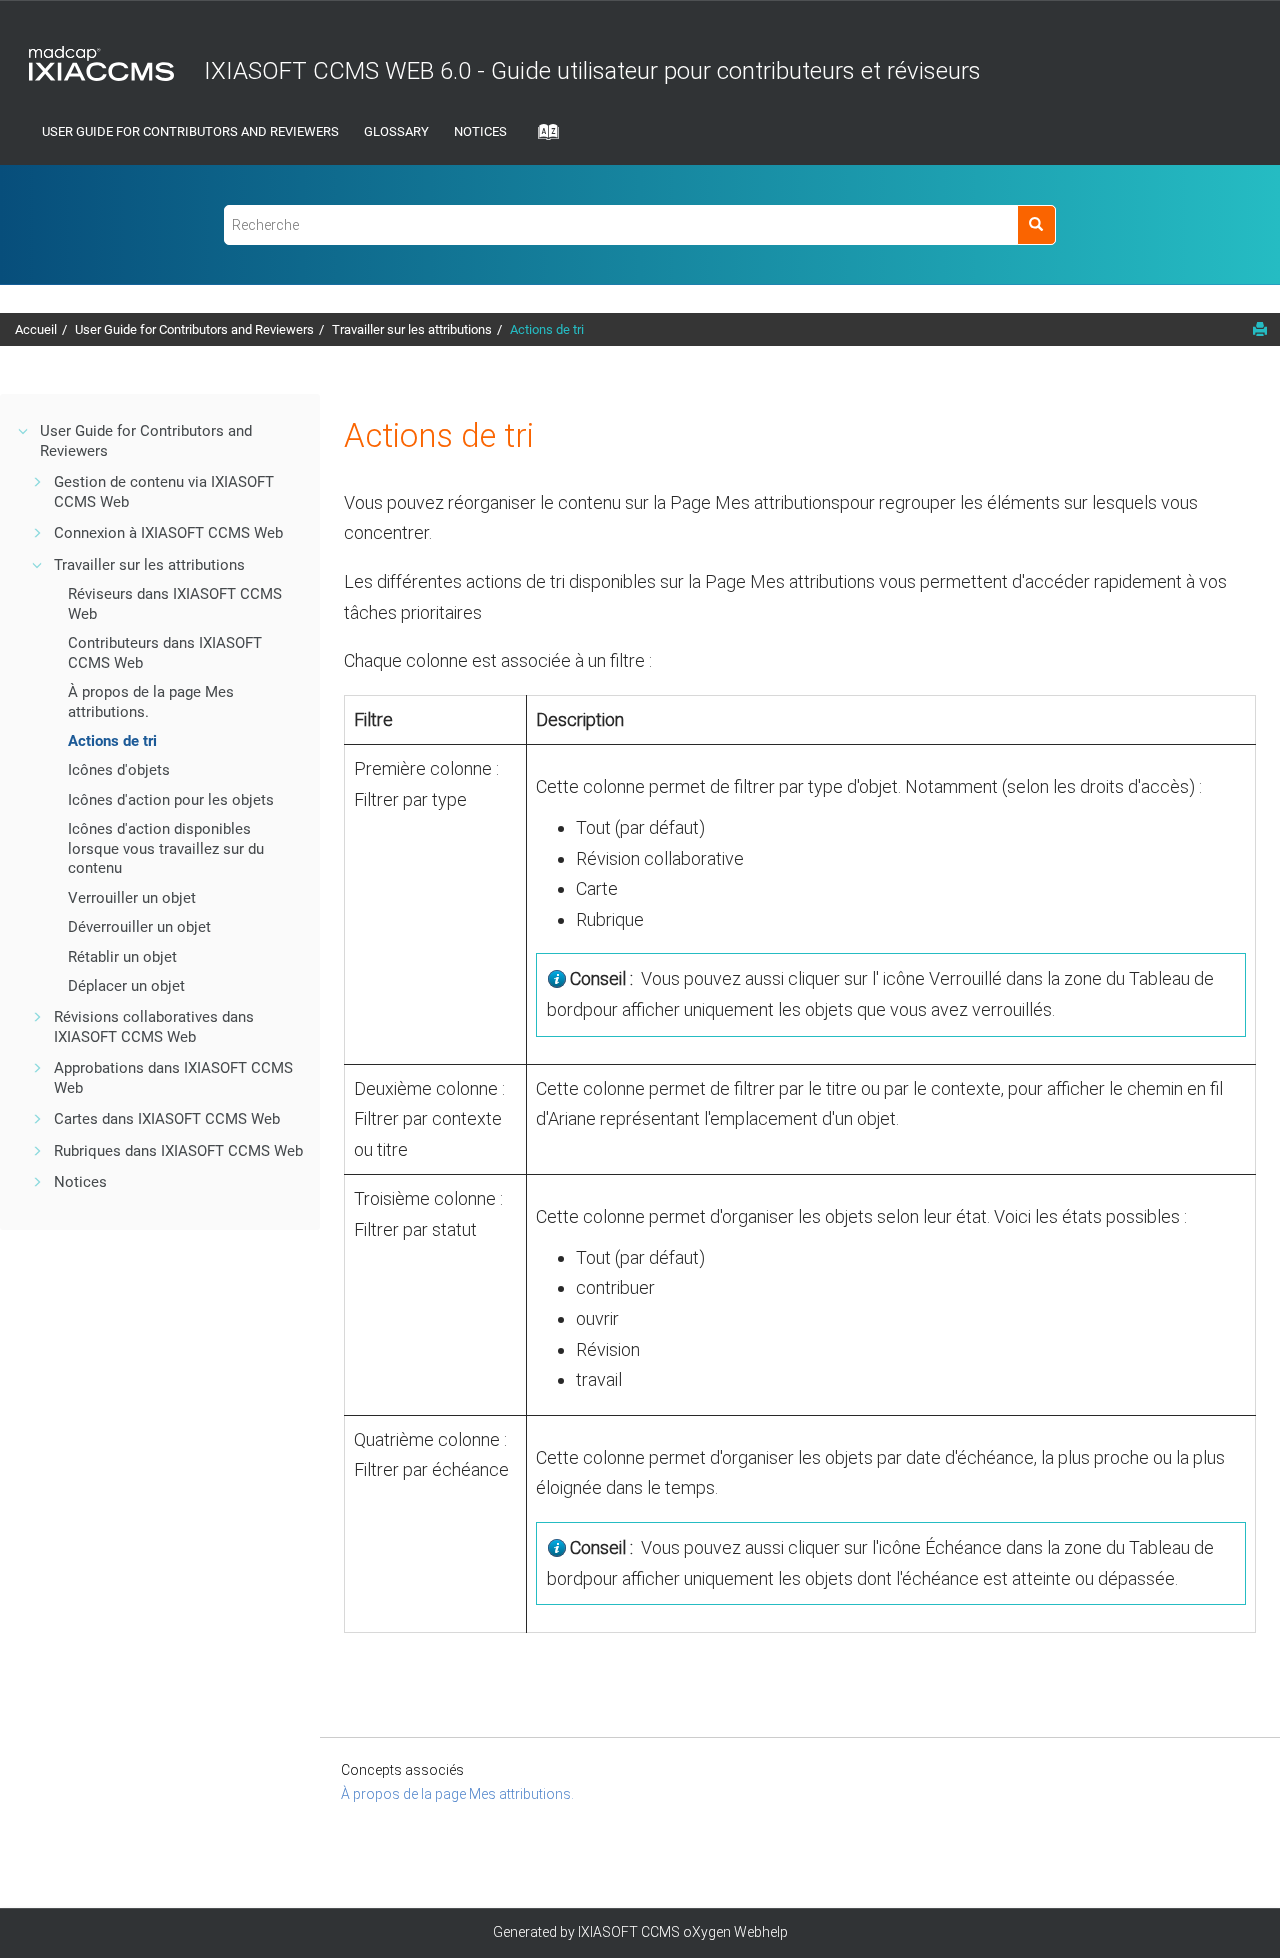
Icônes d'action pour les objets (171, 800)
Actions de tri (547, 329)
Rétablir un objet (122, 957)
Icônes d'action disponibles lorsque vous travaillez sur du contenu (166, 848)
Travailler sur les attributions (412, 329)
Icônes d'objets (119, 770)
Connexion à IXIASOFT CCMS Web (168, 533)
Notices (480, 131)
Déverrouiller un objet (139, 927)
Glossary (396, 131)
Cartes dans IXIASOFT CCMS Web (167, 1119)
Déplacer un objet (126, 986)
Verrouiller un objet (132, 898)
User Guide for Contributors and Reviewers (190, 131)
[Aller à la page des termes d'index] (543, 138)
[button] (24, 431)
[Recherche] (1036, 224)
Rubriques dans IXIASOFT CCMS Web (178, 1151)
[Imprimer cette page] (1260, 329)
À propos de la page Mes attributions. (457, 1794)
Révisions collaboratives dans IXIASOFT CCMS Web (154, 1027)
